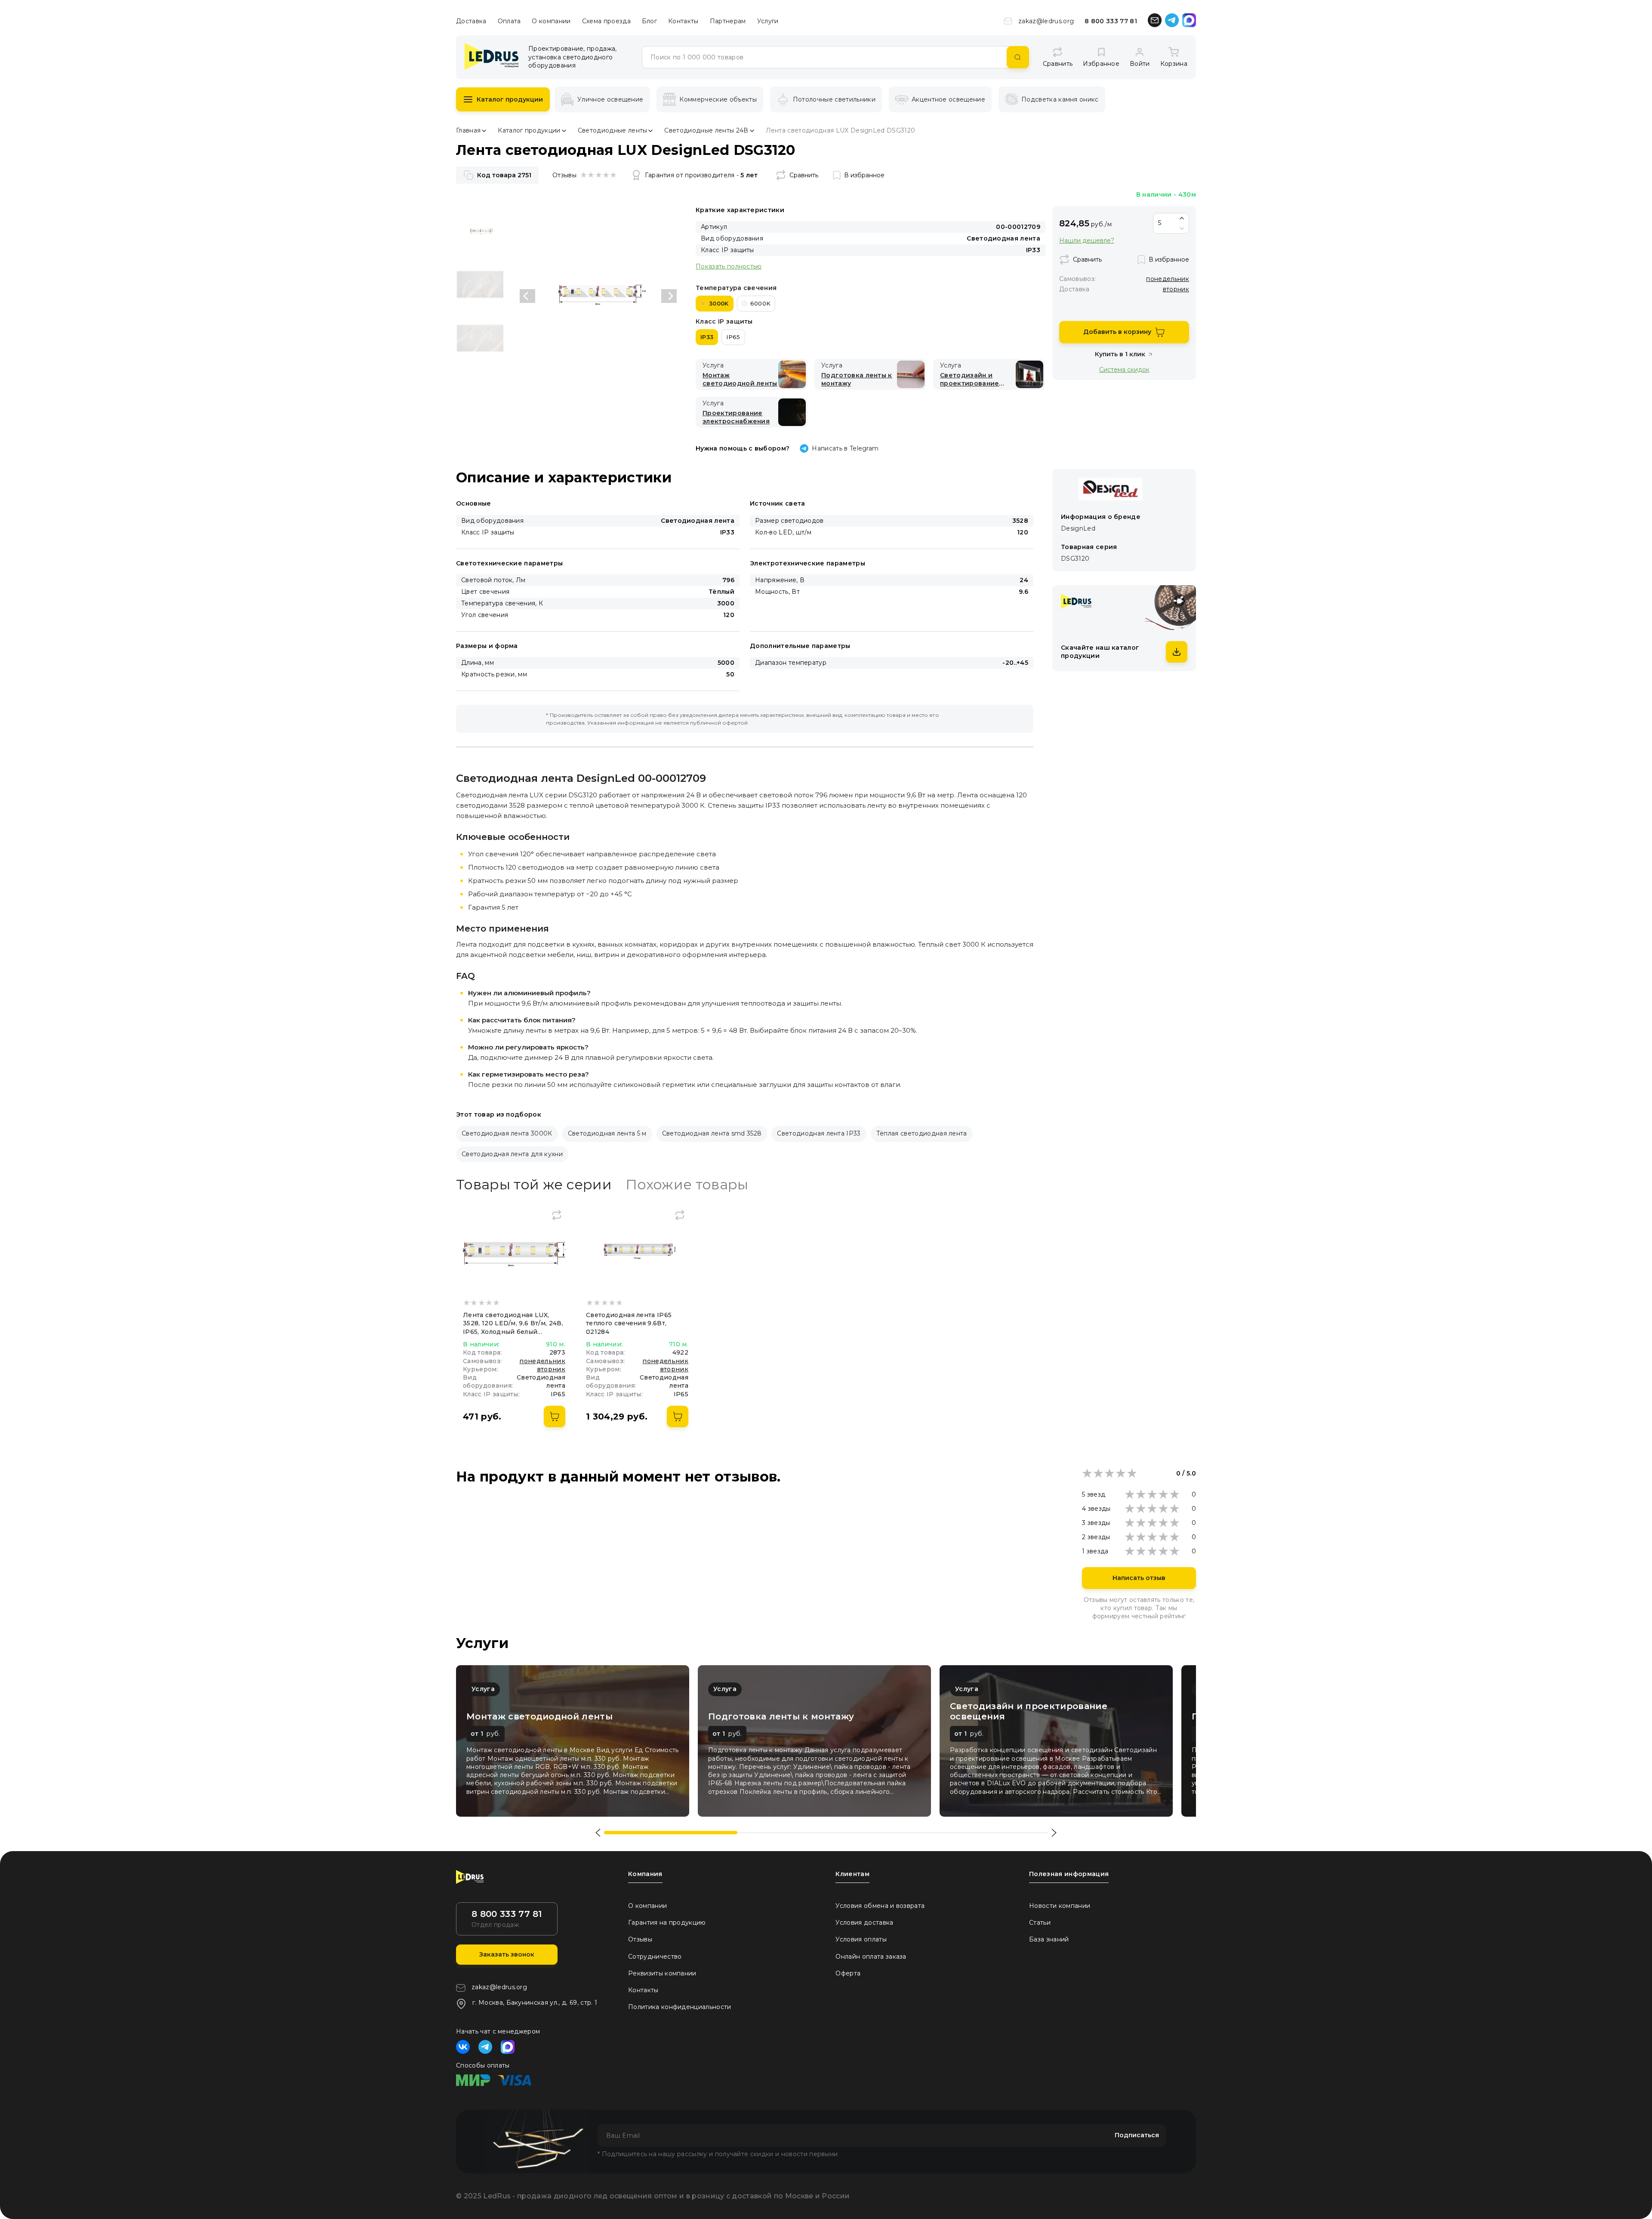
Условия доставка (864, 1923)
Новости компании (1060, 1906)
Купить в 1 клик (1120, 354)
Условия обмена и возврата (880, 1906)
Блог (649, 21)
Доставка (471, 21)
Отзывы (640, 1939)
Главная (468, 130)
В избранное (864, 175)
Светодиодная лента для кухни (512, 1154)
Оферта (848, 1973)
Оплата (509, 21)
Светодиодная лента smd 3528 (712, 1133)
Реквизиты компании (662, 1973)
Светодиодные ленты (613, 130)
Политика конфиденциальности (680, 2007)
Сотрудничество (655, 1957)
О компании (551, 21)
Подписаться (1137, 2135)
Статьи (1040, 1923)
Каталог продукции (510, 99)
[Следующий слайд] (669, 296)
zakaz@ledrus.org (1046, 21)
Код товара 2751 (504, 175)
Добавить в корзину (1117, 332)
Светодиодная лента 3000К (507, 1133)
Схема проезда (606, 21)
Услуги (768, 21)
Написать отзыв (1139, 1578)
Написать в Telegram (845, 448)
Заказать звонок (507, 1954)
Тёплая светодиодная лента (922, 1133)
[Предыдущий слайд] (527, 296)
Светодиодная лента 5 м (607, 1133)
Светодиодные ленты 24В (706, 130)
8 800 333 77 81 (1111, 21)
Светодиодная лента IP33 (819, 1133)
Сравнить (804, 175)
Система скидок (1124, 369)
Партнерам (728, 21)
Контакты (683, 21)
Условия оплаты (861, 1939)
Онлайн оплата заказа (871, 1957)
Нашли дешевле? (1087, 241)
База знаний (1049, 1939)
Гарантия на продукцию (667, 1923)
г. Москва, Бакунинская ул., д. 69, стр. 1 (535, 2003)
